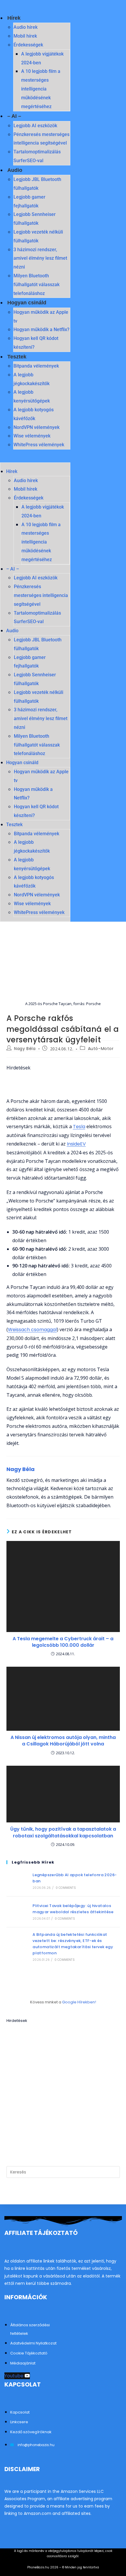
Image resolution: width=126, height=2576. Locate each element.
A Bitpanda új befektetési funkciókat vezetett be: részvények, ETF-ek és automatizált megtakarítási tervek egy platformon (73, 1944)
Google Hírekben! (79, 2002)
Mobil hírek (25, 36)
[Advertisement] (63, 2089)
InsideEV (76, 1144)
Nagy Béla (25, 1049)
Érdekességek (28, 45)
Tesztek (17, 357)
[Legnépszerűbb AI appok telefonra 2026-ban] (17, 1881)
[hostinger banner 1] (63, 1084)
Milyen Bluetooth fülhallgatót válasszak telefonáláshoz (36, 285)
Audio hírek (25, 27)
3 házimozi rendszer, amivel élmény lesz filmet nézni (40, 258)
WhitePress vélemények (39, 445)
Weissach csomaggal (32, 1330)
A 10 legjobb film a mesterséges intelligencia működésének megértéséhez (41, 89)
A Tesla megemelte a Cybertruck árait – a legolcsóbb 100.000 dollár (63, 1642)
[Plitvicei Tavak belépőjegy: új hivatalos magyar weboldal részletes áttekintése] (17, 1912)
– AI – (14, 116)
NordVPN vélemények (36, 427)
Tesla (79, 1127)
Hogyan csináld (27, 303)
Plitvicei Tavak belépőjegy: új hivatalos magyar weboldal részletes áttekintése (73, 1909)
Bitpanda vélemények (36, 366)
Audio (15, 170)
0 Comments (66, 1888)
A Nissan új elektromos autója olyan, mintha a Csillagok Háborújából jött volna (63, 1741)
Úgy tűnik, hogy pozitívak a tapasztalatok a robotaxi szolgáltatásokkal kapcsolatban (63, 1832)
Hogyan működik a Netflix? (41, 329)
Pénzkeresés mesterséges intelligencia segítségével (41, 595)
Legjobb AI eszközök (35, 126)
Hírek (14, 18)
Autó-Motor (101, 1049)
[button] (35, 458)
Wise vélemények (32, 436)
